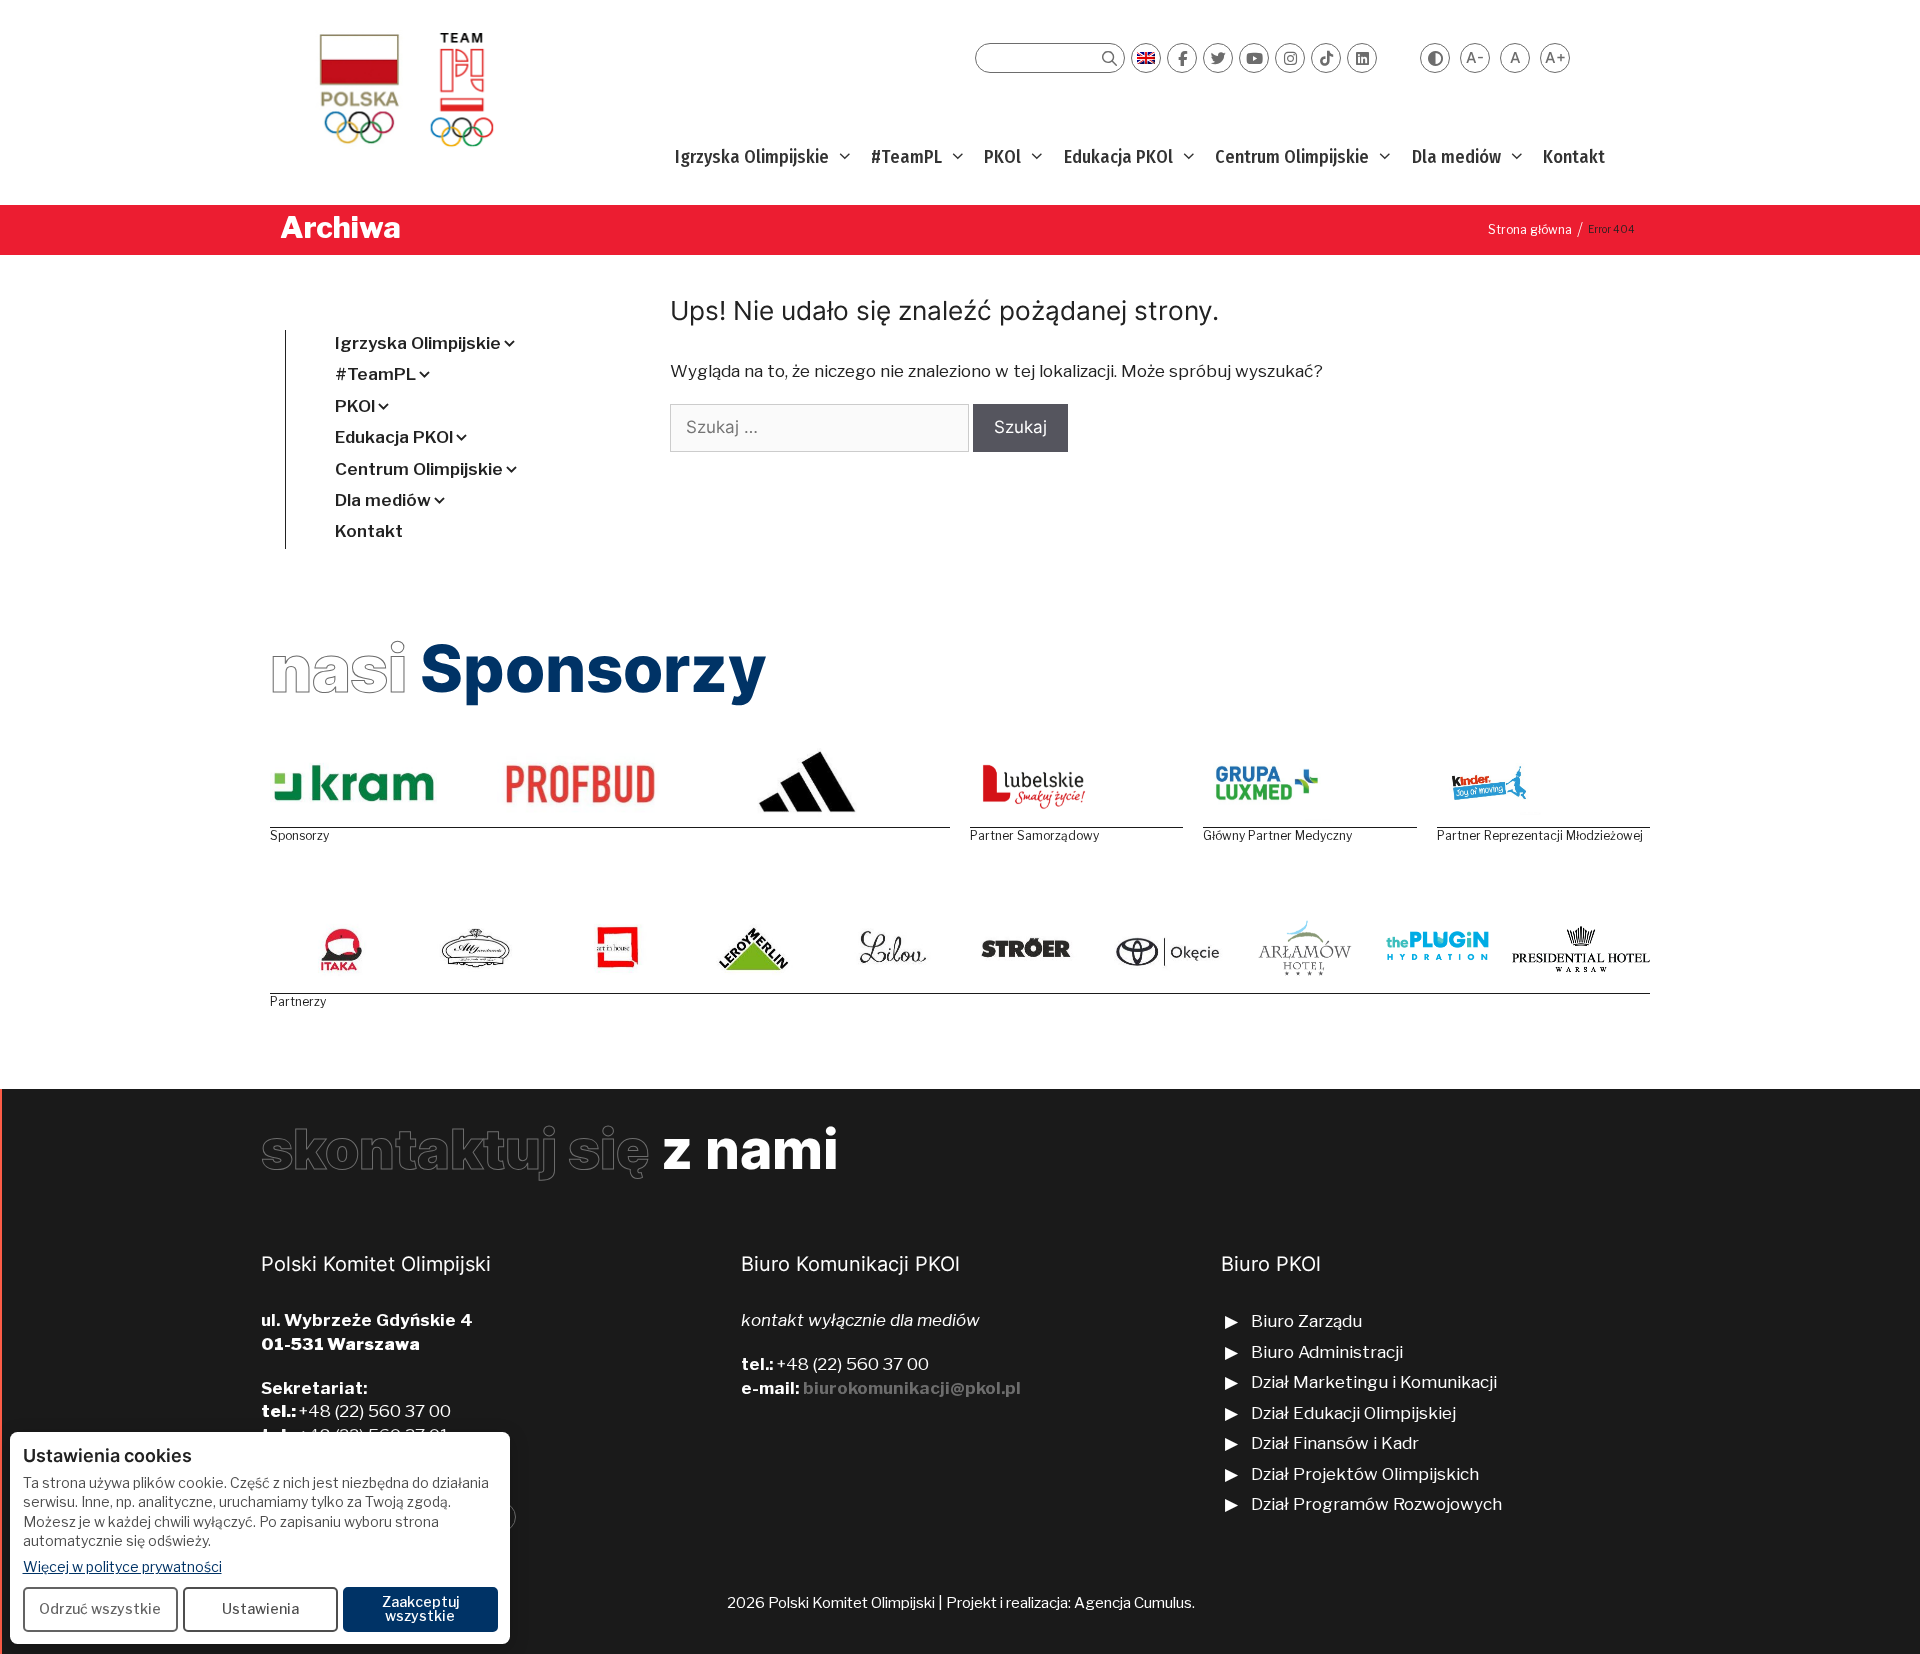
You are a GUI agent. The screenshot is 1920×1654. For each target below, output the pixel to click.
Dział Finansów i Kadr (1337, 1443)
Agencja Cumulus (1133, 1603)
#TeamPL (906, 157)
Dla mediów (1456, 157)
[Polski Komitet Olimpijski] (403, 89)
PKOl (1002, 157)
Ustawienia (260, 1608)
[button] (842, 157)
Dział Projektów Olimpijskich (1365, 1474)
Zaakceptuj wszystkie (420, 1608)
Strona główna (1530, 229)
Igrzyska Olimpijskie (752, 157)
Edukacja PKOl (1118, 157)
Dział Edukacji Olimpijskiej (1353, 1413)
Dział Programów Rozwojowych (1376, 1504)
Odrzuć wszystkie (100, 1608)
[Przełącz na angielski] (1146, 58)
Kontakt (1574, 157)
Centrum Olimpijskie (1292, 157)
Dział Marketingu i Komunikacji (1374, 1382)
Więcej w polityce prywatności (122, 1566)
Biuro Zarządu (1306, 1321)
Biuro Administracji (1327, 1352)
